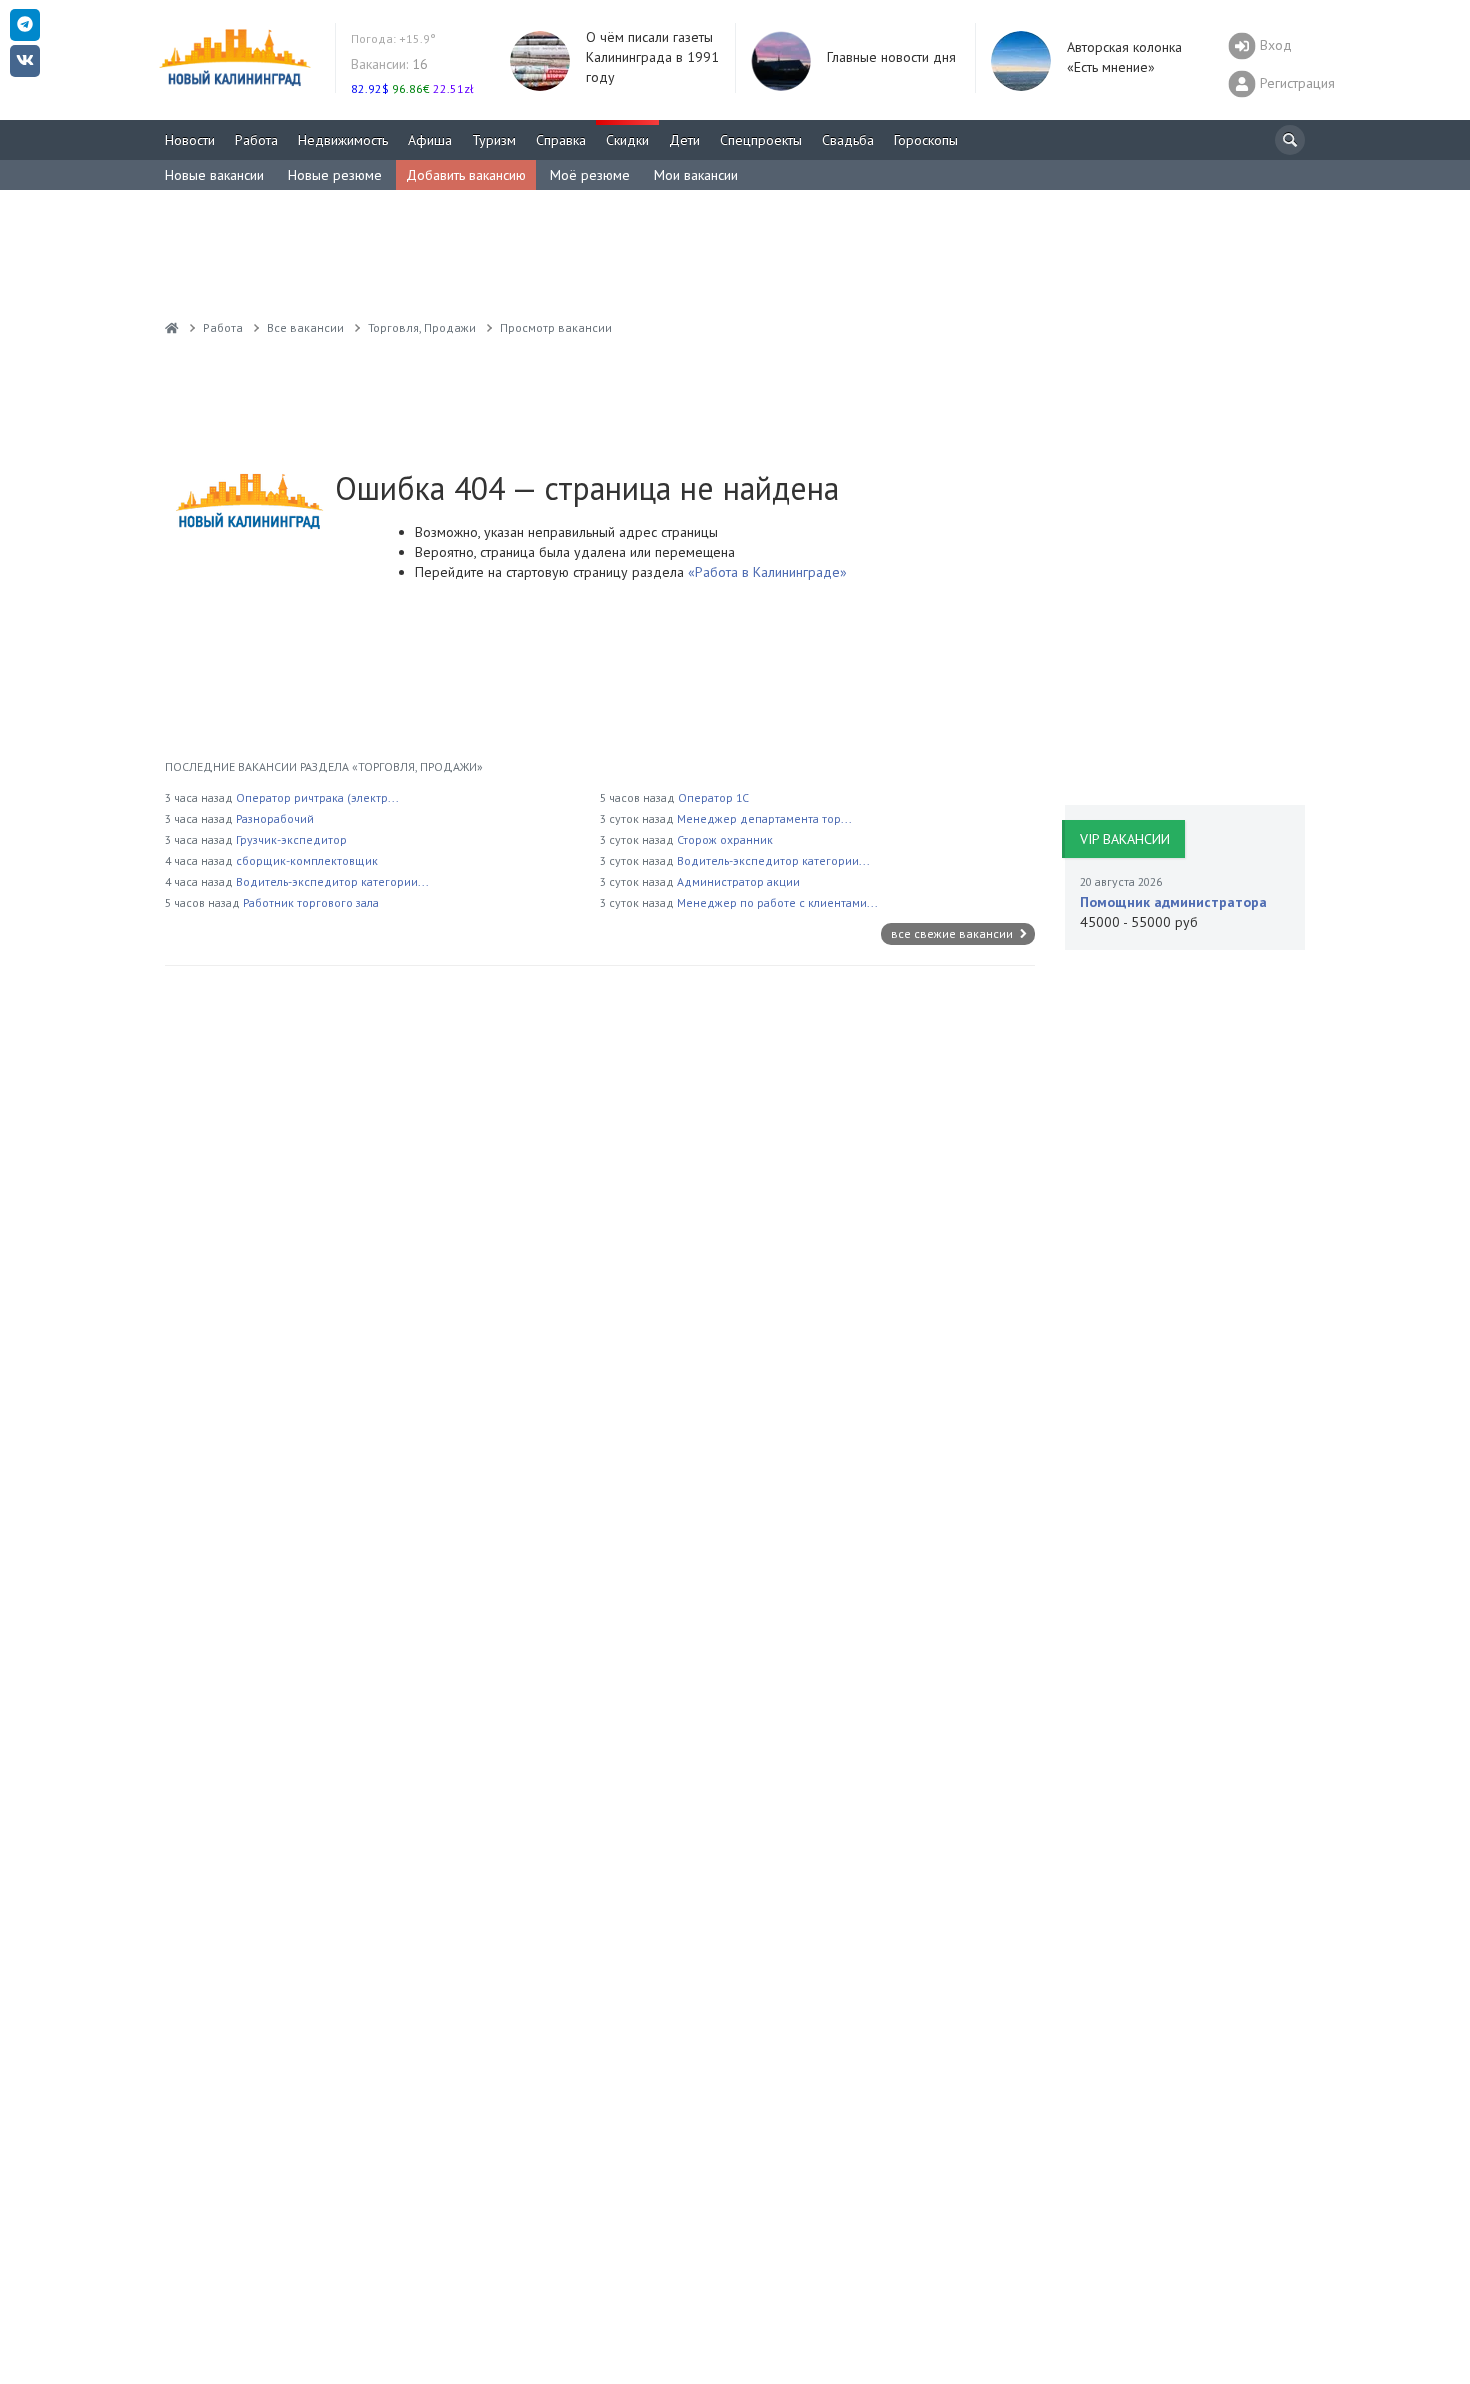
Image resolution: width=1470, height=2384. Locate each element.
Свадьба (848, 140)
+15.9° (393, 38)
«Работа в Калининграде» (765, 572)
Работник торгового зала (311, 902)
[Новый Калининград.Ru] (172, 327)
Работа (256, 140)
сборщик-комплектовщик (307, 860)
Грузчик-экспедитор (291, 839)
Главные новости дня (891, 57)
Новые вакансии (214, 175)
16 (389, 64)
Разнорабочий (275, 818)
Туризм (494, 140)
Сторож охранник (725, 839)
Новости (190, 140)
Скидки (627, 140)
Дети (684, 140)
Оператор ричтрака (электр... (317, 797)
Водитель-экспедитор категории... (332, 881)
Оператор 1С (713, 797)
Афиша (430, 140)
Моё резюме (590, 175)
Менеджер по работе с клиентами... (777, 902)
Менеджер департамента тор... (764, 818)
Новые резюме (335, 175)
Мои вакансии (696, 175)
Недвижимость (343, 140)
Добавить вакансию (466, 175)
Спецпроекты (761, 140)
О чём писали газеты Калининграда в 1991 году (652, 57)
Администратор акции (738, 881)
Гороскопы (926, 140)
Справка (561, 140)
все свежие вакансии (953, 933)
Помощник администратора (1173, 902)
